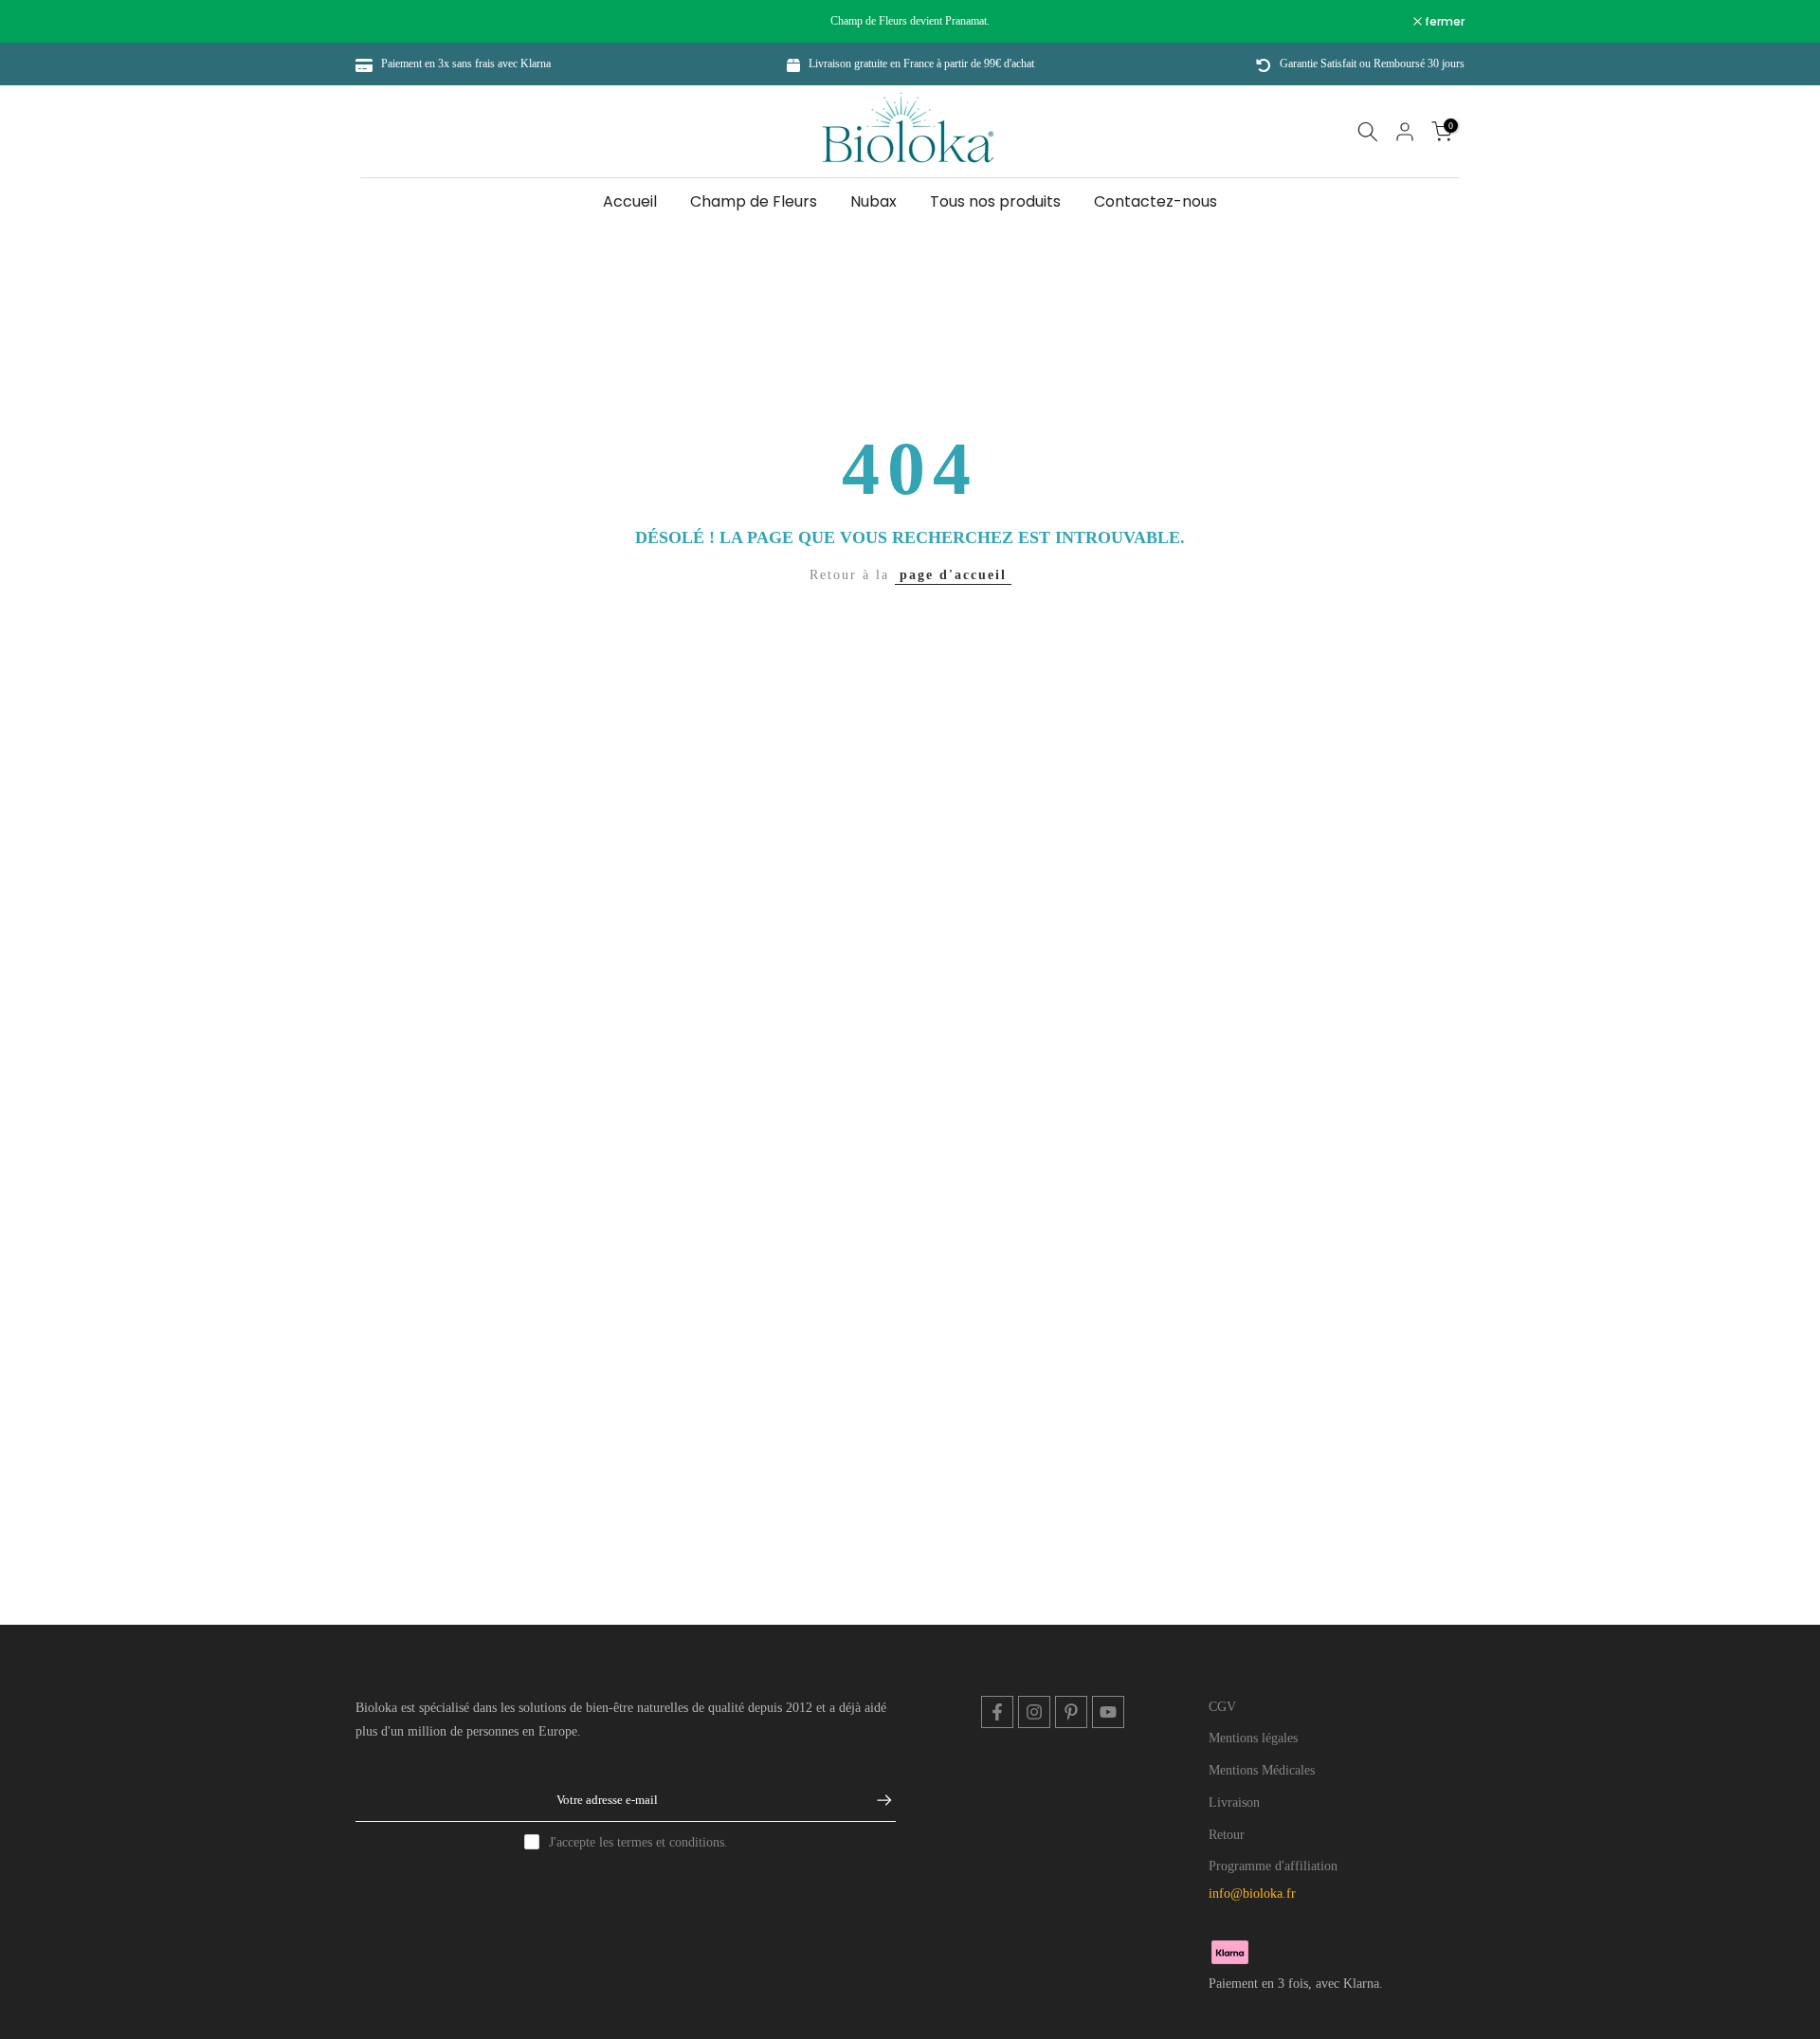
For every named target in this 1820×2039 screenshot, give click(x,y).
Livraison (1234, 1802)
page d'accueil (953, 575)
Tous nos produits (995, 201)
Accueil (630, 201)
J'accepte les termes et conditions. (638, 1842)
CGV (1222, 1707)
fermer (385, 22)
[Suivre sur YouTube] (1108, 1712)
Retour (1227, 1835)
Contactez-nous (1156, 201)
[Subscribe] (875, 1800)
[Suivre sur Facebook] (997, 1712)
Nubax (874, 201)
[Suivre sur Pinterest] (1071, 1712)
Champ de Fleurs (754, 201)
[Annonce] (910, 21)
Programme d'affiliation (1273, 1866)
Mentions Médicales (1262, 1770)
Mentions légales (1253, 1738)
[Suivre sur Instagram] (1034, 1712)
